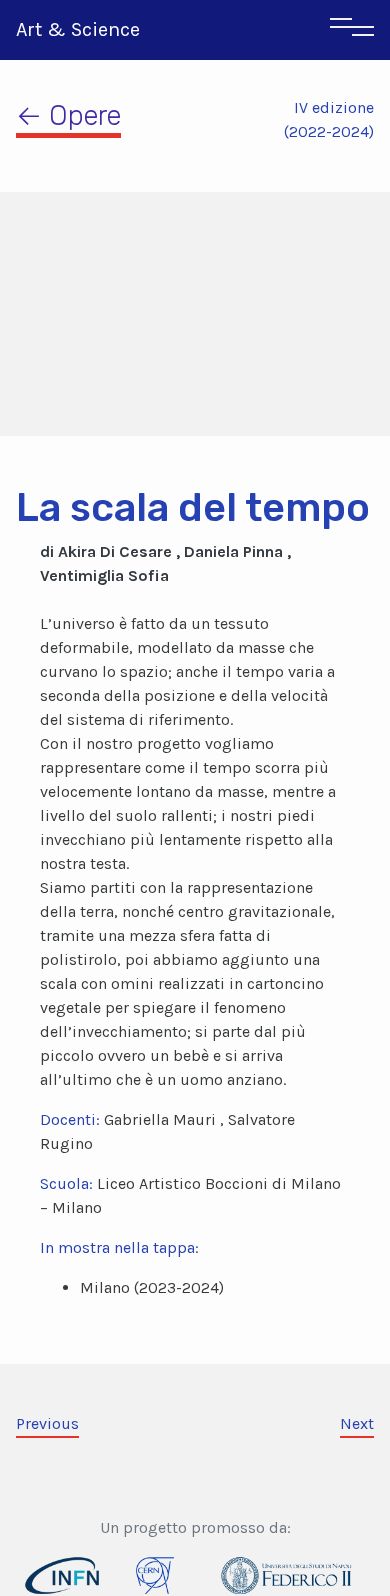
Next (357, 1423)
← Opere (68, 115)
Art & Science (78, 29)
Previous (47, 1423)
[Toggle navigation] (352, 30)
